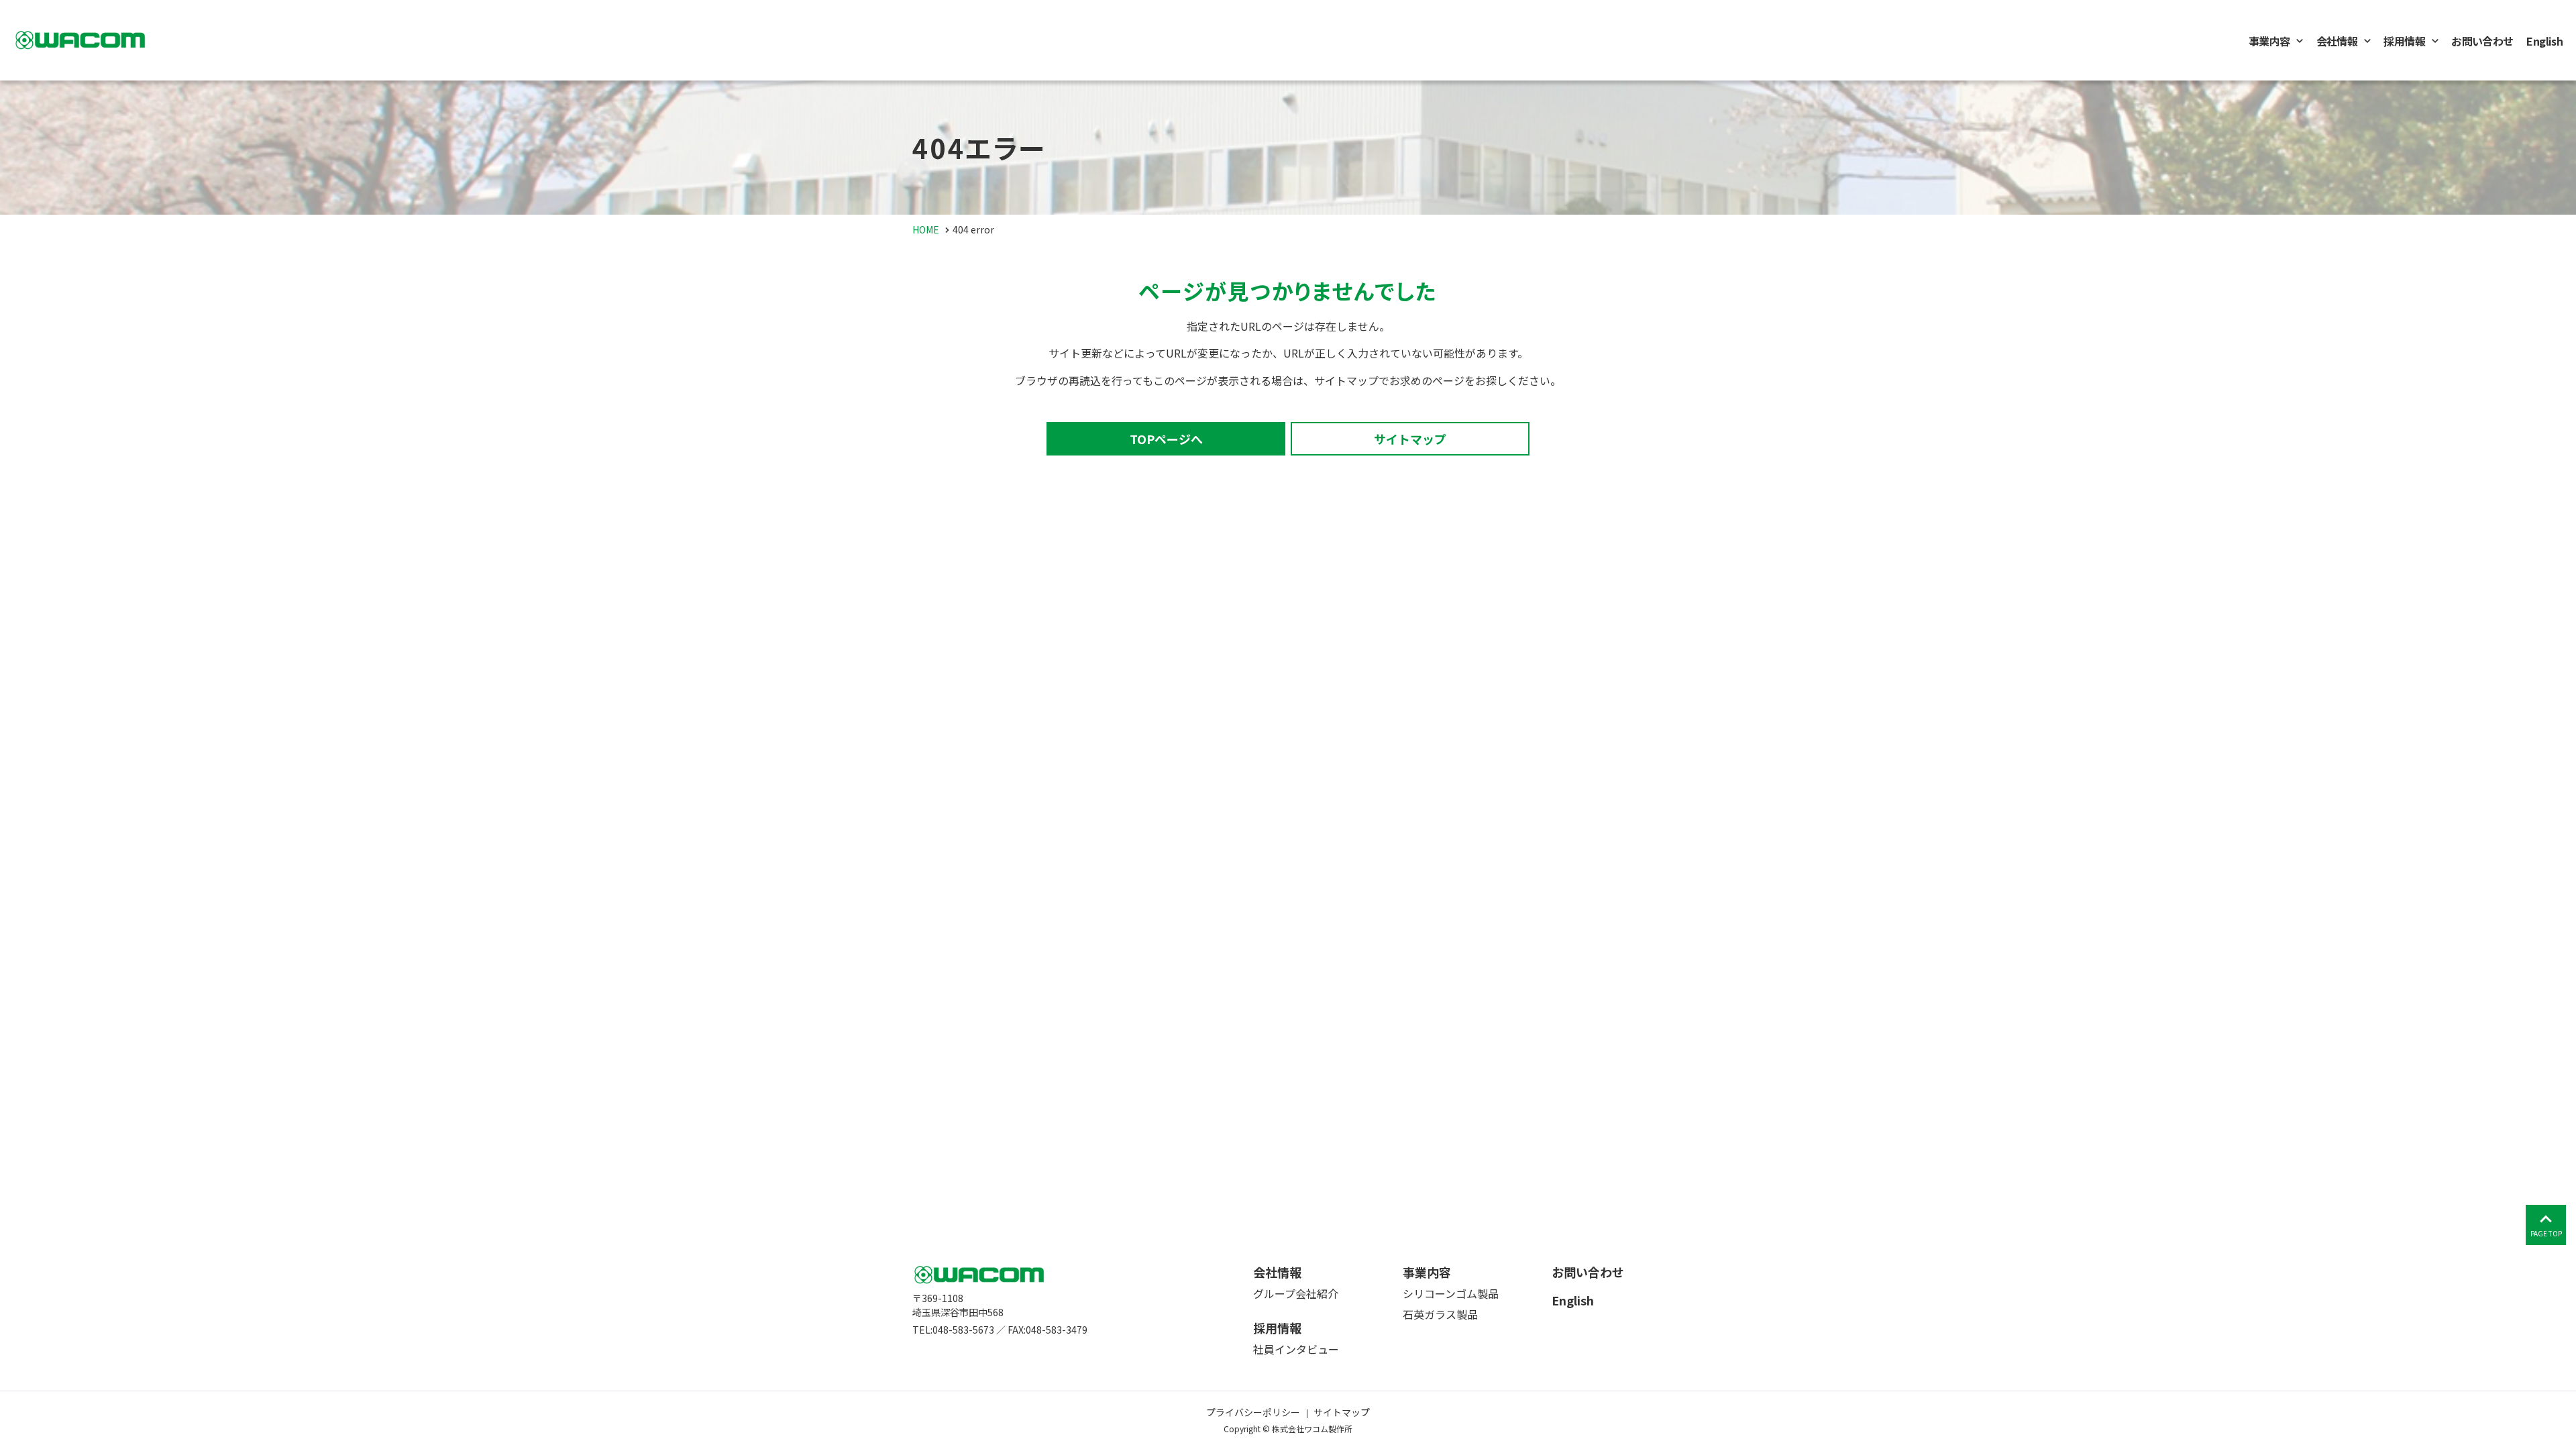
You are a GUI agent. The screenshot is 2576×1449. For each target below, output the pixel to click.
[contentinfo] (1288, 1341)
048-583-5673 (963, 1330)
